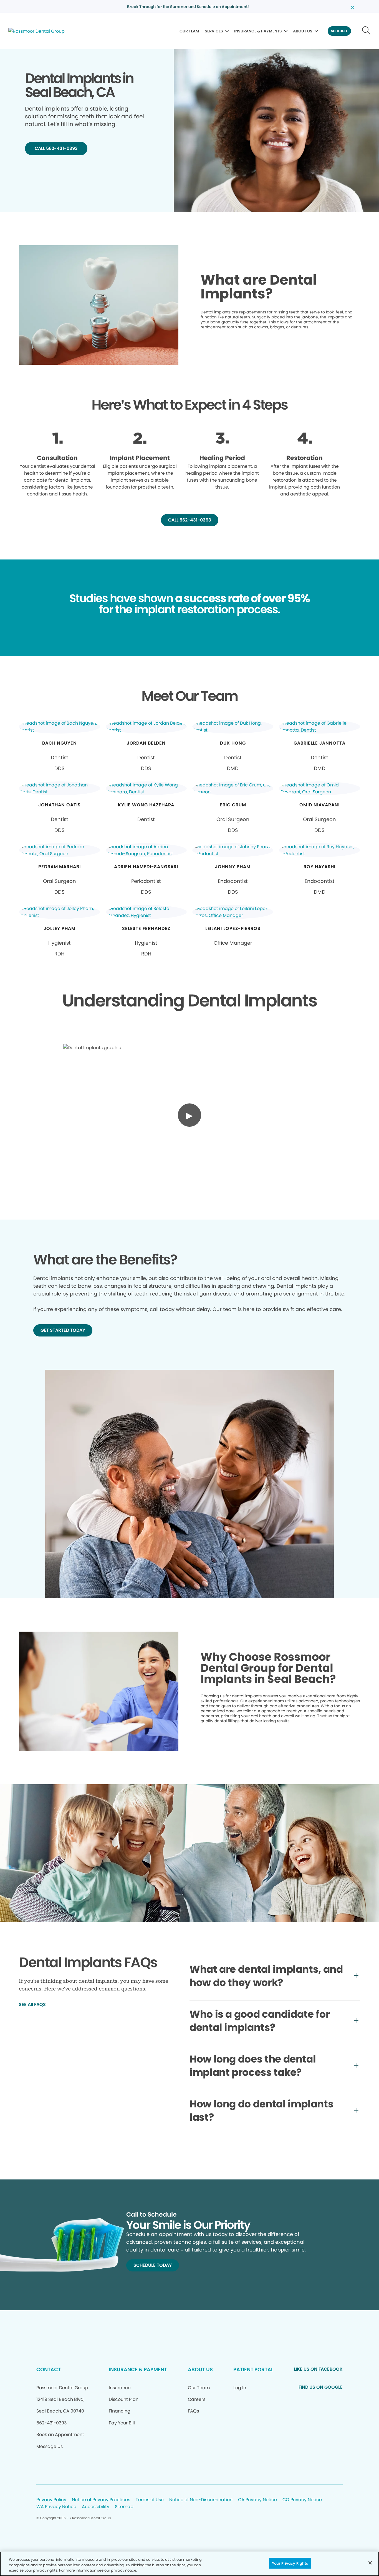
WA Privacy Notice (56, 2507)
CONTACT (49, 2369)
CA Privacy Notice (257, 2500)
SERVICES (214, 31)
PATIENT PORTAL (253, 2369)
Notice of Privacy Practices (101, 2500)
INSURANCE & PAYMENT (138, 2369)
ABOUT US (303, 31)
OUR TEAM (189, 31)
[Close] (370, 2563)
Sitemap (124, 2507)
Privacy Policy (51, 2500)
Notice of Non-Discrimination (201, 2500)
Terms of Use (150, 2500)
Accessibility (96, 2507)
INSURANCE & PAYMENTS (258, 31)
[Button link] (366, 31)
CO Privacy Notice (302, 2500)
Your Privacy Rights (290, 2563)
